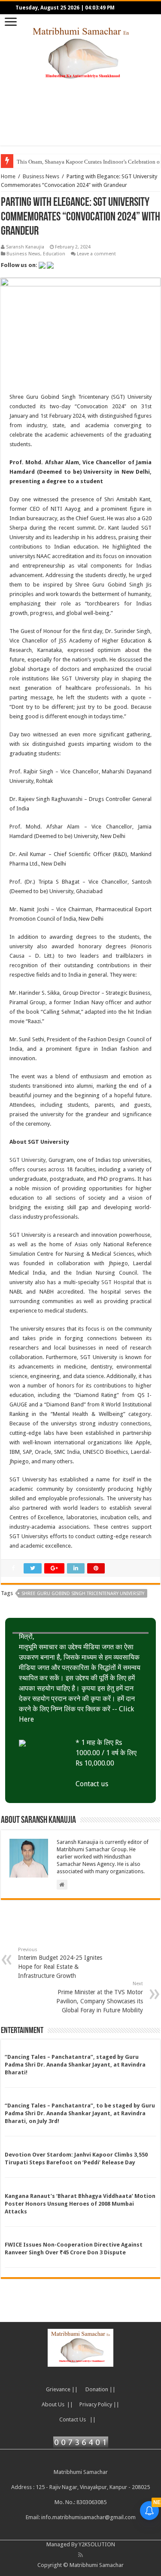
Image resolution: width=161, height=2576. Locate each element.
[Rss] (80, 2555)
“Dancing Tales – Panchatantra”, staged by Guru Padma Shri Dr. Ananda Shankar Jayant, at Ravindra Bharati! (75, 2065)
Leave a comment (96, 254)
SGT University (27, 1160)
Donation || (100, 2389)
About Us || (57, 2404)
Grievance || (62, 2389)
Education (54, 254)
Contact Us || (77, 2419)
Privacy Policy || (99, 2404)
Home (8, 176)
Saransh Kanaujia (25, 247)
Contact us (92, 1784)
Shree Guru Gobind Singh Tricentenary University (83, 1594)
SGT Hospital (118, 1282)
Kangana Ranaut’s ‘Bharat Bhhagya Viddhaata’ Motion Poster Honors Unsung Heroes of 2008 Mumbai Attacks (80, 2204)
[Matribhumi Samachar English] (81, 53)
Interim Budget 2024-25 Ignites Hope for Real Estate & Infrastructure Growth (60, 1963)
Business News (41, 176)
